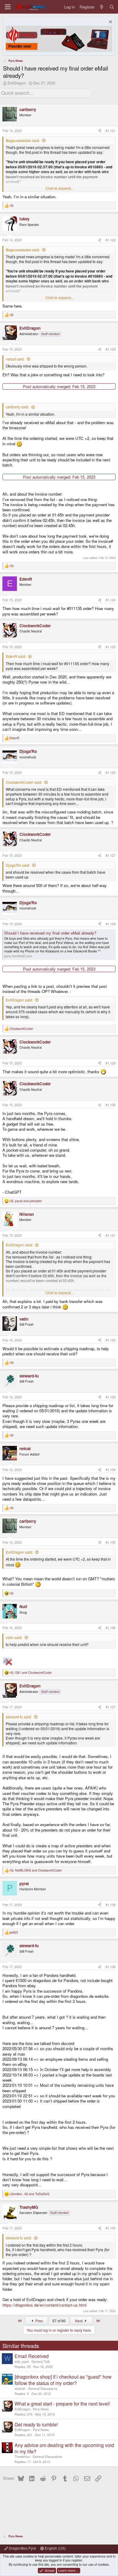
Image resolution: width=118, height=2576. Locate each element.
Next (79, 2321)
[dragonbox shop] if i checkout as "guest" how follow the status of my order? (63, 2380)
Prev (39, 2321)
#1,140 (111, 2228)
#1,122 (111, 240)
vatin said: (14, 1637)
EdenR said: (16, 656)
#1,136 (111, 1628)
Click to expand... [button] (59, 188)
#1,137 (111, 1707)
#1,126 (111, 772)
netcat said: (15, 359)
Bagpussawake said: (23, 140)
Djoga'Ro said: (18, 865)
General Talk (41, 2362)
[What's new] (102, 7)
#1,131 (111, 1235)
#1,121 (111, 131)
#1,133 (111, 1397)
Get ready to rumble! (36, 2424)
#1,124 (111, 600)
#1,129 (111, 1063)
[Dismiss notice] (110, 23)
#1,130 (111, 1105)
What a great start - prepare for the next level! (62, 2404)
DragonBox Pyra (22, 2548)
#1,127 (111, 855)
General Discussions (43, 2388)
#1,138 (111, 1905)
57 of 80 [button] (59, 2321)
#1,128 (111, 924)
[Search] (112, 7)
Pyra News (41, 2409)
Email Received (32, 2356)
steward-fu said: (19, 1717)
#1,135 (111, 1542)
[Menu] (8, 7)
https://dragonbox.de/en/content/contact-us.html (44, 2305)
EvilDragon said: (19, 1000)
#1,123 (111, 349)
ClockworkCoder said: (24, 782)
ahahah (20, 2388)
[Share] (100, 131)
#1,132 (111, 1340)
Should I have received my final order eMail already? (50, 933)
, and (26, 1201)
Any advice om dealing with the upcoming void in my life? (64, 2448)
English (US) (55, 2548)
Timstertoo (22, 2457)
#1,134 (111, 1470)
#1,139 (111, 1967)
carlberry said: (17, 407)
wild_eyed (22, 2362)
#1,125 (111, 647)
